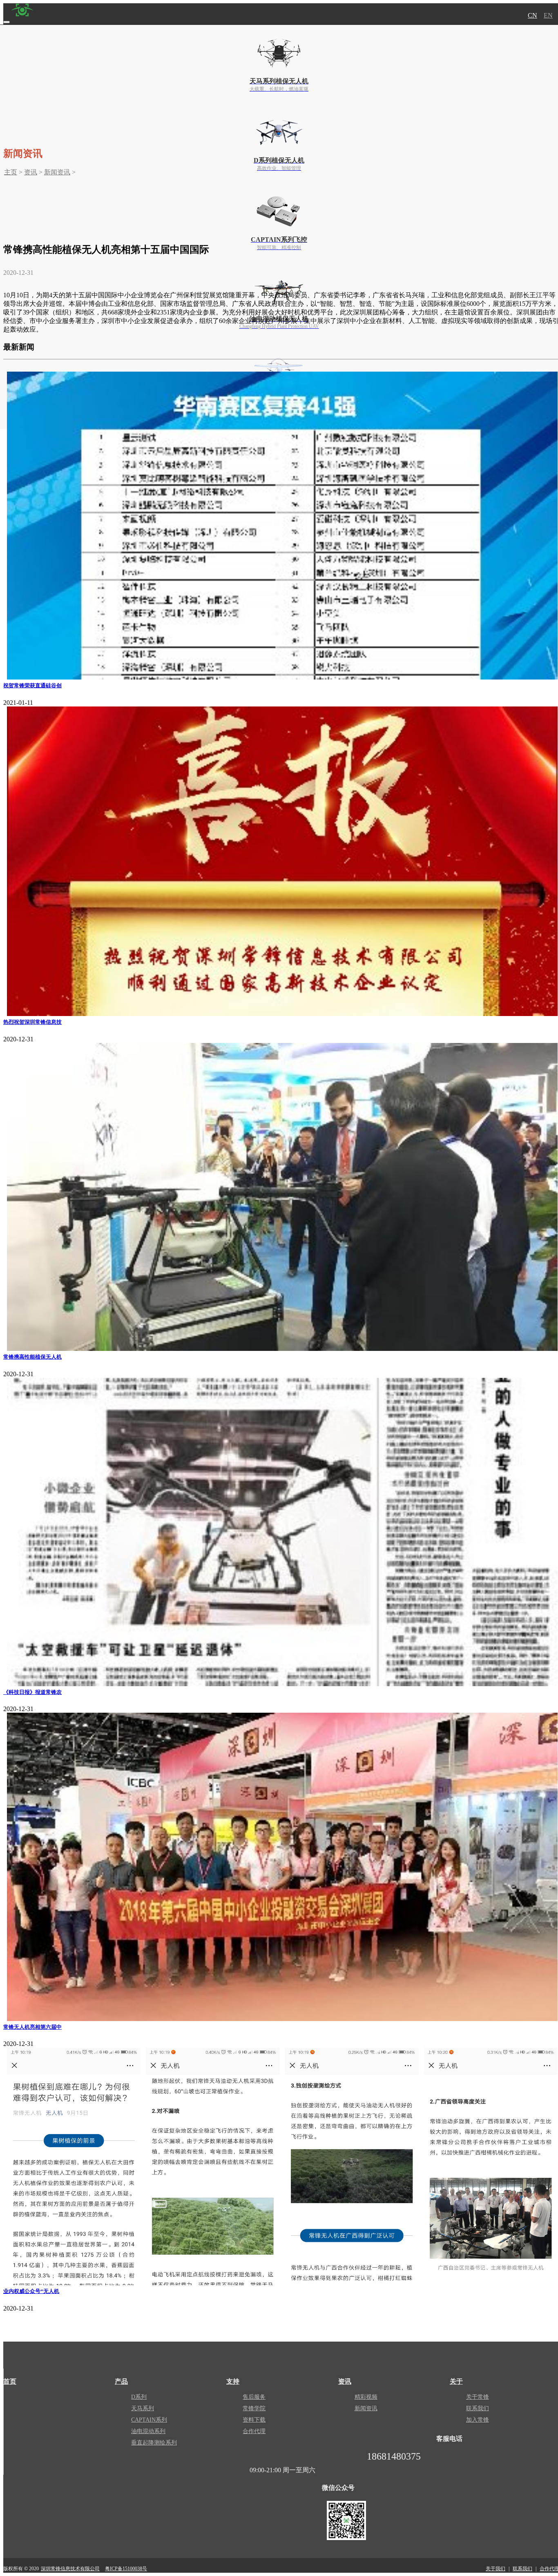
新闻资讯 (57, 172)
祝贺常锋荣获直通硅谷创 (32, 685)
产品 (121, 2381)
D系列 (139, 2397)
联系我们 (478, 2408)
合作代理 (254, 2431)
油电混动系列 (148, 2431)
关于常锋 (478, 2397)
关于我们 (496, 2569)
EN (548, 15)
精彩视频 (366, 2397)
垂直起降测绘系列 (154, 2443)
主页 (11, 172)
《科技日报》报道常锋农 (32, 1692)
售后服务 (254, 2397)
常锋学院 (254, 2408)
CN (532, 15)
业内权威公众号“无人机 (31, 2291)
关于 (456, 2381)
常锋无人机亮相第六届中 (32, 2027)
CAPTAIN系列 (149, 2420)
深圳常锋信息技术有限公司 (70, 2569)
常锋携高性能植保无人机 (32, 1357)
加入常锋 (478, 2420)
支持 (233, 2381)
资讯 (31, 172)
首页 (10, 2381)
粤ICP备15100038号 (126, 2569)
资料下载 (254, 2420)
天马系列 (143, 2408)
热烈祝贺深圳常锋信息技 (32, 1022)
